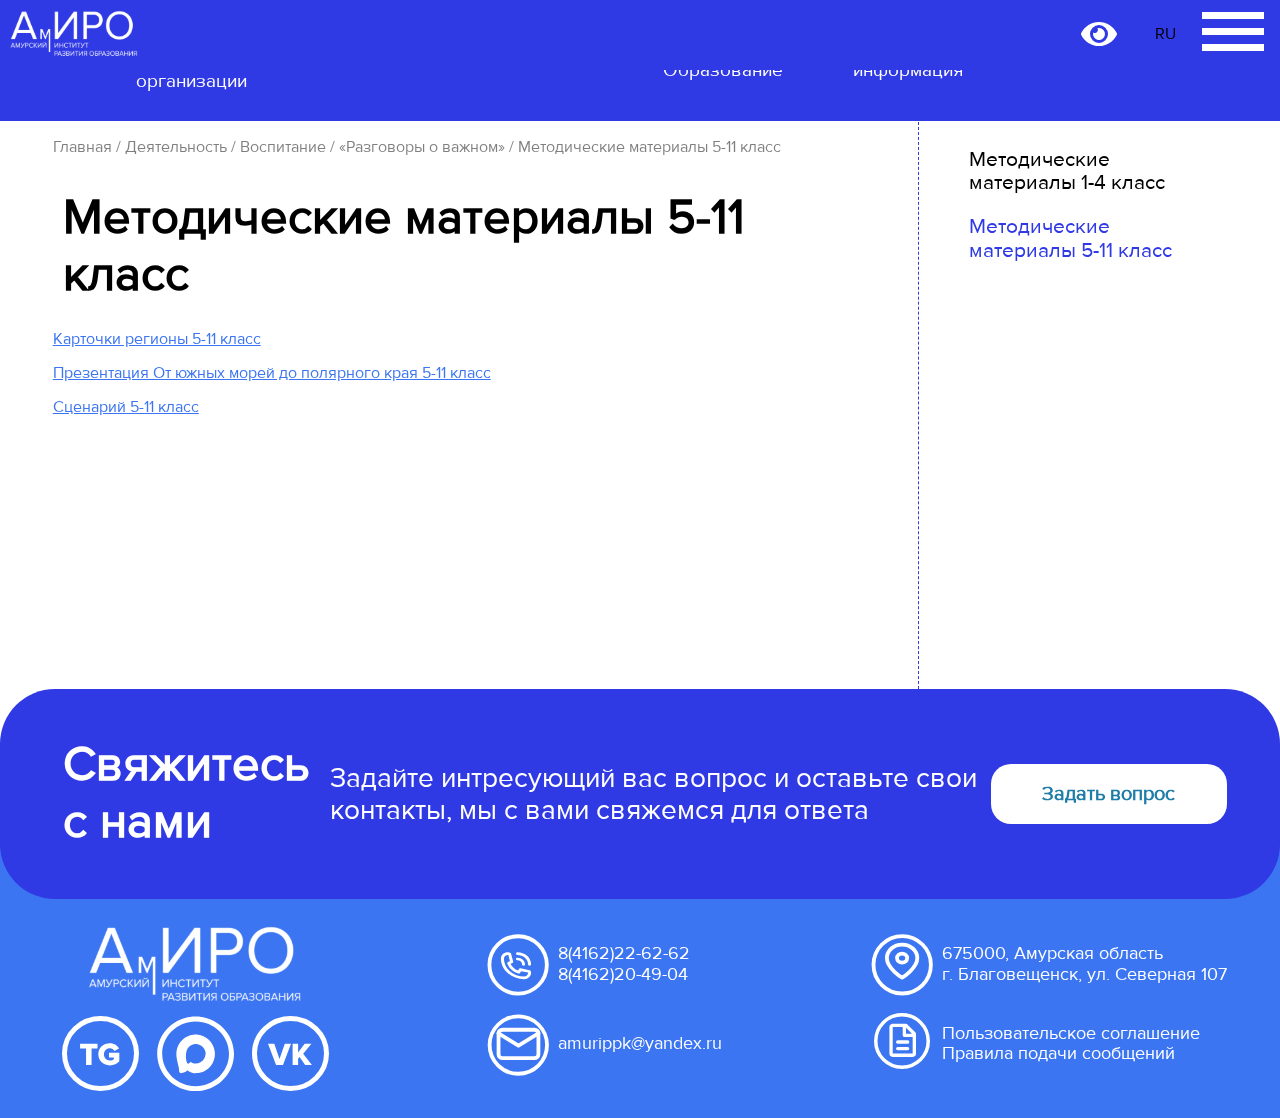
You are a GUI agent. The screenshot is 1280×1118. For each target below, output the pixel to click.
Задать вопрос (1108, 794)
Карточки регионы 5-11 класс (157, 339)
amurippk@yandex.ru (640, 1043)
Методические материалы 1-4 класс (1067, 171)
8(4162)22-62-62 (624, 953)
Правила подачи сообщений (1058, 1053)
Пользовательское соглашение (1071, 1033)
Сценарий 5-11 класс (126, 407)
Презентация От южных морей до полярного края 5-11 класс (272, 373)
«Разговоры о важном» (422, 147)
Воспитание (283, 147)
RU (1165, 34)
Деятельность (176, 147)
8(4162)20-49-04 (623, 974)
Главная (82, 147)
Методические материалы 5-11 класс (1070, 238)
